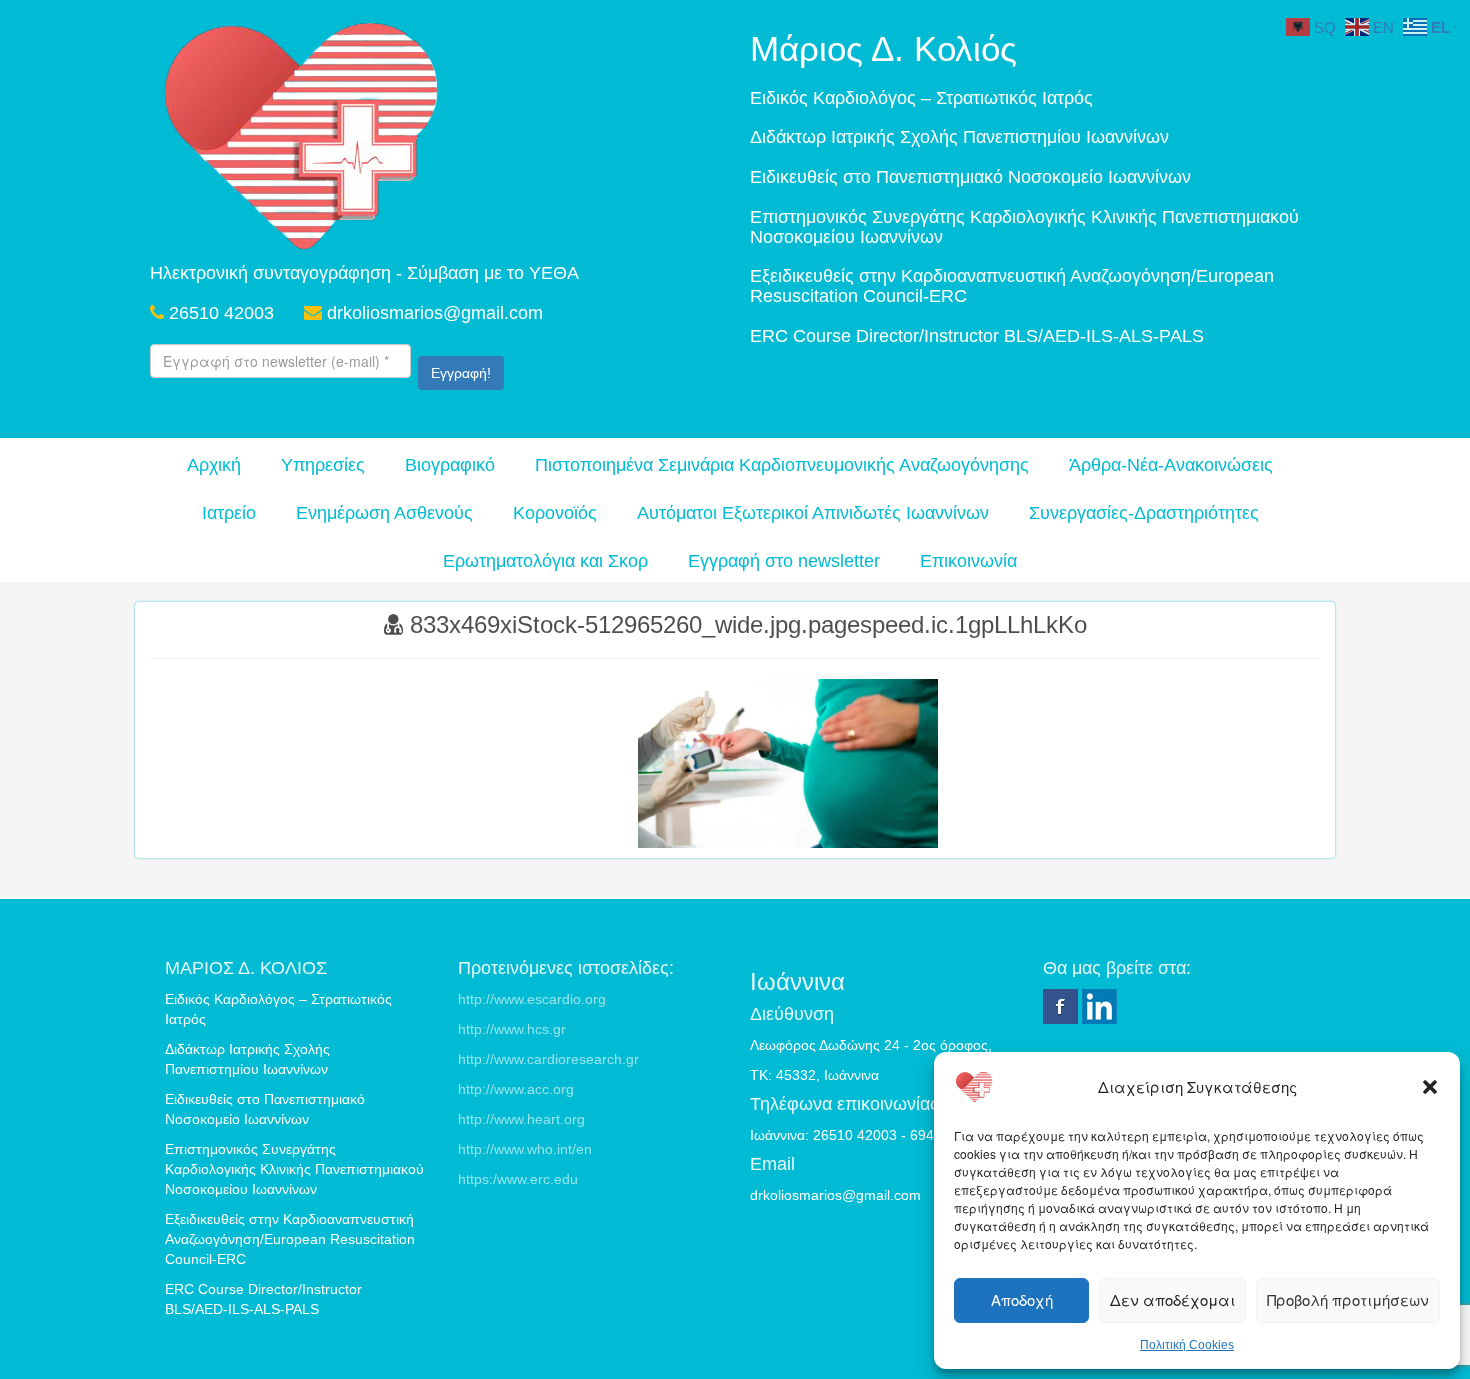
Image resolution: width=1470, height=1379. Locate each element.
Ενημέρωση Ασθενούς (384, 513)
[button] (1430, 1087)
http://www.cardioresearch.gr (548, 1059)
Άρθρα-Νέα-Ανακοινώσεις (1171, 465)
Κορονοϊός (555, 513)
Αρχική (214, 465)
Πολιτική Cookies (1187, 1345)
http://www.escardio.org (532, 999)
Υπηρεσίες (323, 465)
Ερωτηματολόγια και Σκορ (545, 561)
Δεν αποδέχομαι (1172, 1299)
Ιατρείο (229, 513)
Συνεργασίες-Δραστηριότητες (1144, 513)
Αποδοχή (1022, 1299)
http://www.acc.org (516, 1089)
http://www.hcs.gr (512, 1029)
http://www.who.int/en (525, 1149)
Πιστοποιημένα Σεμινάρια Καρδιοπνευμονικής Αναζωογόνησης (782, 465)
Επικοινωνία (968, 561)
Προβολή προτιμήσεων (1348, 1299)
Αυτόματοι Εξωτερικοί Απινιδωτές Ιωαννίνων (813, 513)
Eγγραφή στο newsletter (784, 561)
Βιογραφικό (450, 465)
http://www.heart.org (521, 1119)
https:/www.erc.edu (518, 1179)
